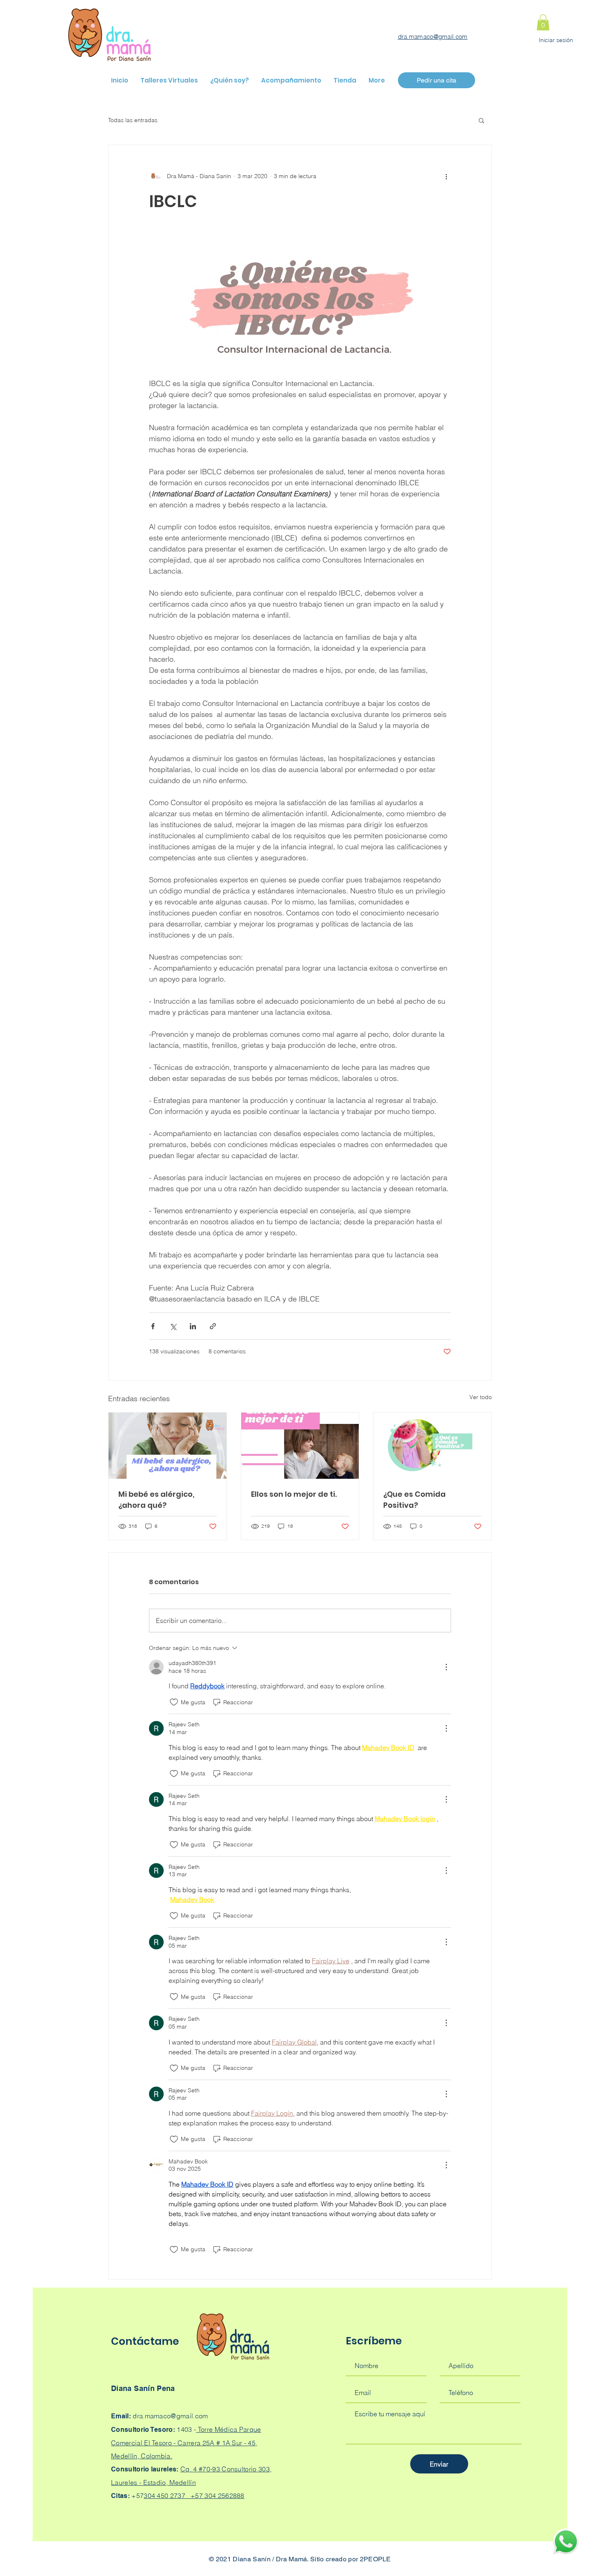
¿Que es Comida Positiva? (414, 1500)
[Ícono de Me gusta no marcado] (174, 1702)
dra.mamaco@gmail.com (433, 37)
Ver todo (481, 1397)
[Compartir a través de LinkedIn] (193, 1326)
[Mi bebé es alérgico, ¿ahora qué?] (168, 1446)
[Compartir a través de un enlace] (213, 1326)
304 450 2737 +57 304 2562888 (194, 2496)
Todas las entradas (133, 120)
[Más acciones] (446, 176)
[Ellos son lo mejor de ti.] (300, 1446)
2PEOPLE (376, 2559)
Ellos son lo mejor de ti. (294, 1494)
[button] (543, 22)
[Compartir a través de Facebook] (153, 1326)
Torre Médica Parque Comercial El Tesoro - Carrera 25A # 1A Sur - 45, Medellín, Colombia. (186, 2443)
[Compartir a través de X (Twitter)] (173, 1326)
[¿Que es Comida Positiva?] (432, 1446)
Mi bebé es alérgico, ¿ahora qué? (156, 1500)
